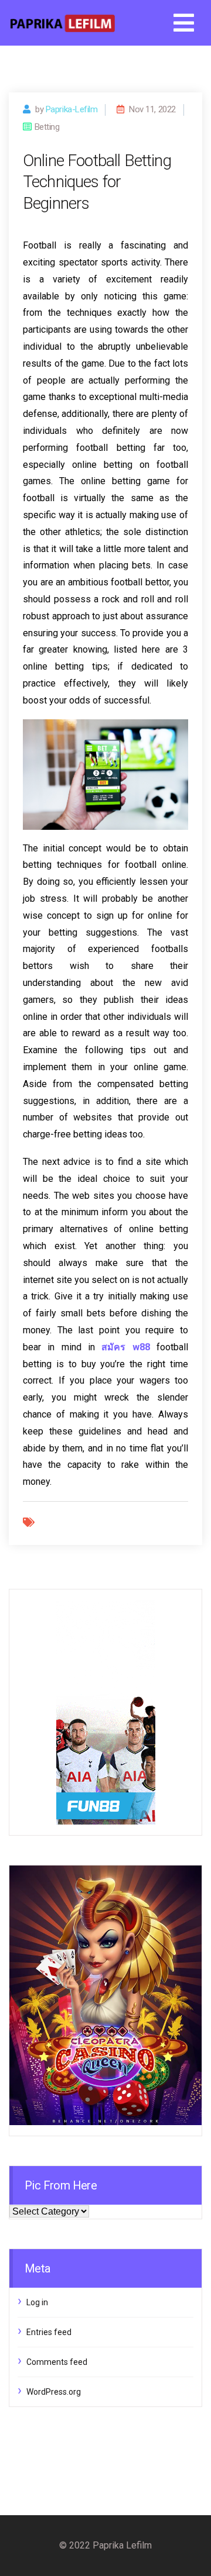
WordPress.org (54, 2392)
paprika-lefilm (72, 109)
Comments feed (57, 2362)
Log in (37, 2302)
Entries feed (49, 2332)
